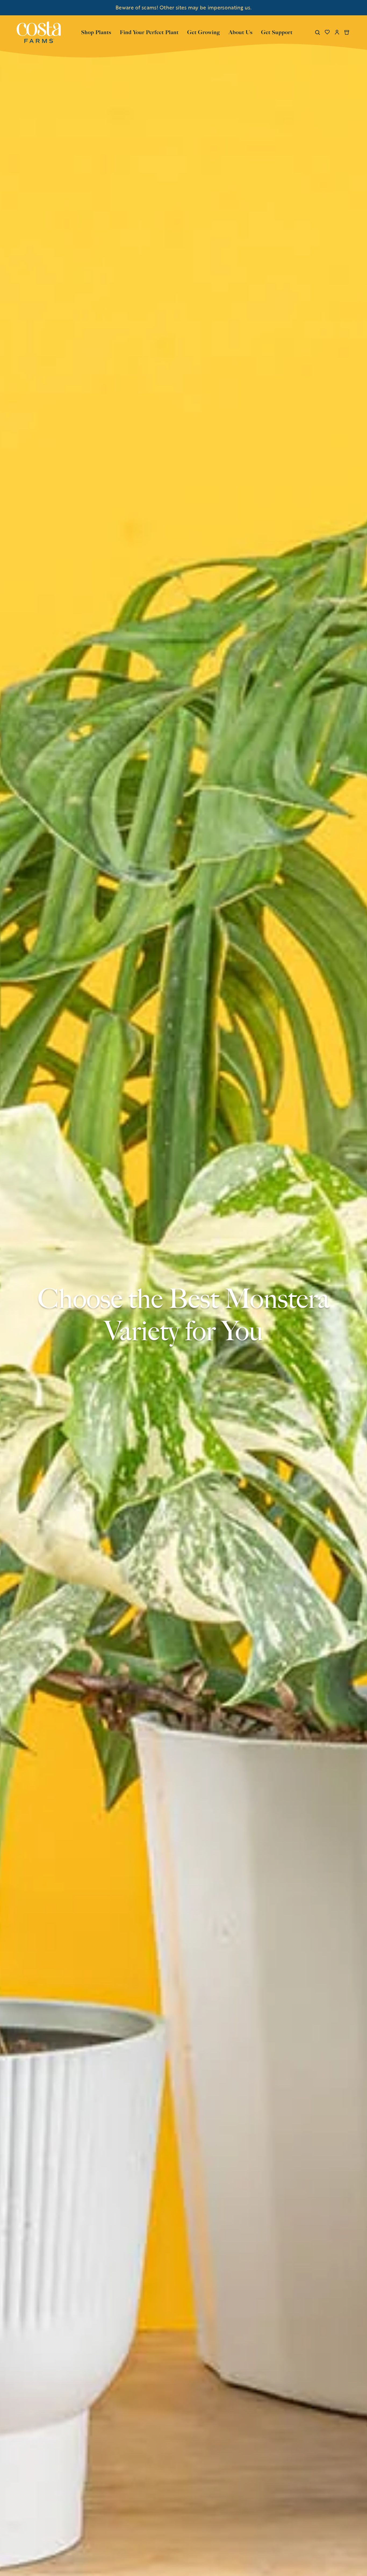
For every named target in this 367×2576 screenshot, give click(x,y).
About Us (241, 32)
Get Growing (204, 32)
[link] (39, 32)
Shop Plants (96, 32)
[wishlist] (327, 32)
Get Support (277, 32)
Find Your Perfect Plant (149, 32)
